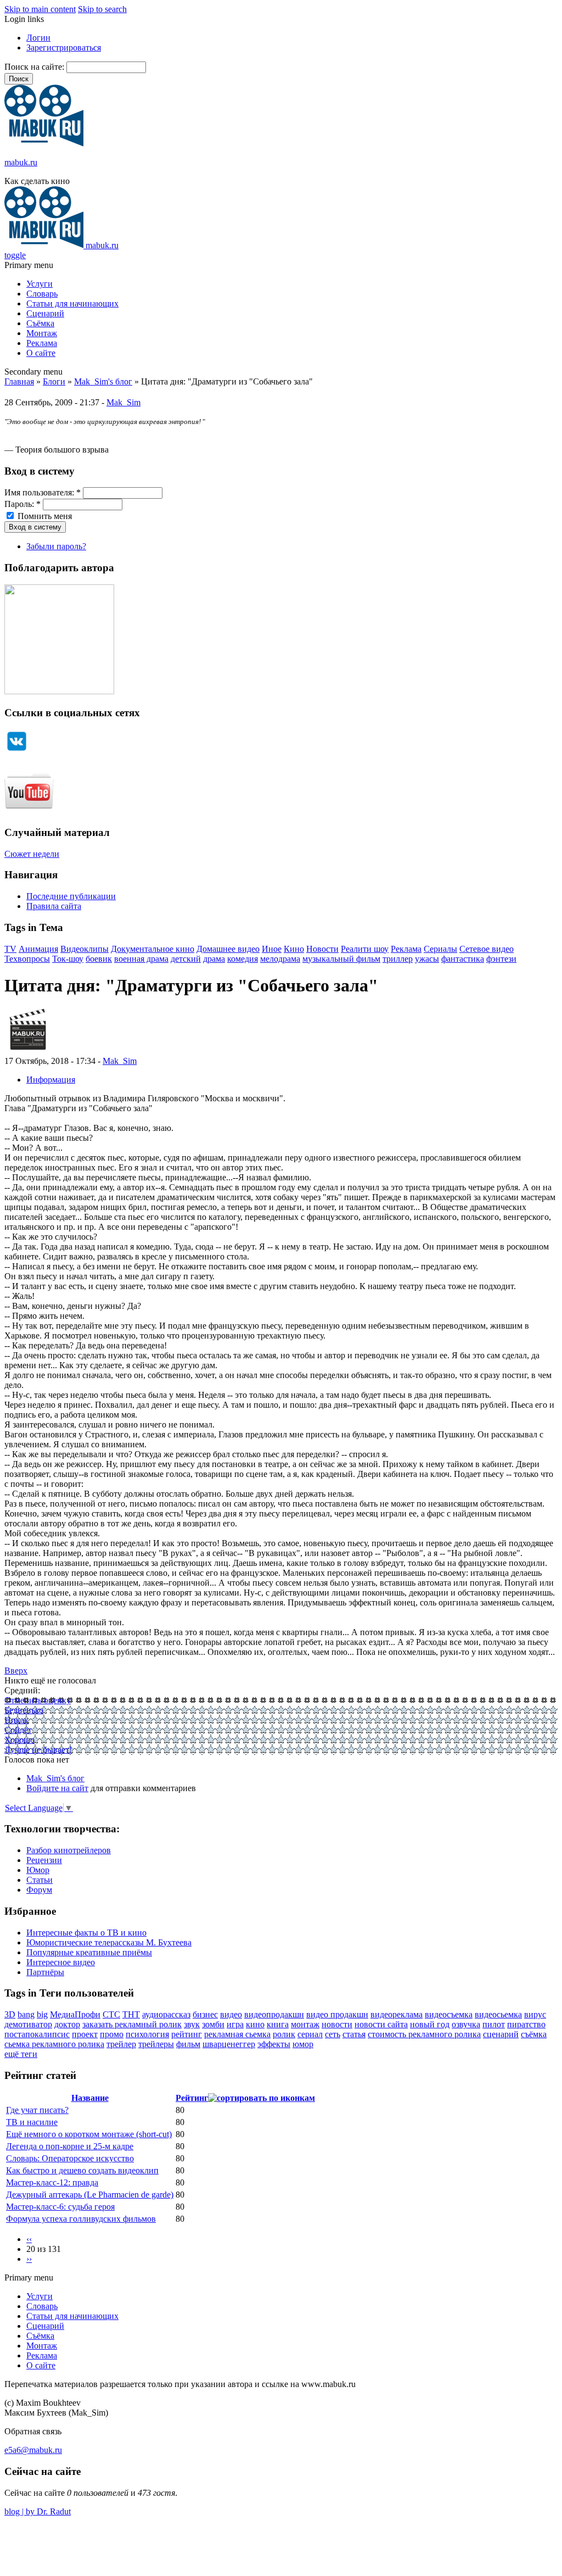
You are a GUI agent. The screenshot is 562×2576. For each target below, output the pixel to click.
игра (235, 2024)
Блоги (54, 381)
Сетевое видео (487, 949)
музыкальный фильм (341, 959)
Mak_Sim (123, 402)
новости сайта (381, 2024)
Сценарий (45, 313)
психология (147, 2034)
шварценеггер (229, 2044)
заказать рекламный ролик (132, 2024)
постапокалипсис (37, 2034)
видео (231, 2014)
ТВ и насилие (32, 2122)
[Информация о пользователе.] (28, 1051)
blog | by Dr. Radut (38, 2511)
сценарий (501, 2034)
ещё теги (21, 2054)
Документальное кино (153, 949)
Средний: (22, 1690)
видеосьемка (498, 2014)
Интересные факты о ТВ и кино (86, 1933)
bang (26, 2014)
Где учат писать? (37, 2110)
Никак (16, 1720)
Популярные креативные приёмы (89, 1952)
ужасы (427, 959)
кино (255, 2024)
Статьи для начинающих (72, 303)
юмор (303, 2044)
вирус (535, 2014)
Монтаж (42, 333)
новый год (430, 2024)
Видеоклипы (85, 949)
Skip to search (102, 9)
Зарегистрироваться (64, 48)
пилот (494, 2024)
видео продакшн (337, 2014)
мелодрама (280, 959)
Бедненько (24, 1710)
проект (85, 2034)
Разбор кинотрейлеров (69, 1850)
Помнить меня (44, 516)
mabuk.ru (21, 162)
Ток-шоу (68, 959)
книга (278, 2024)
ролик (284, 2034)
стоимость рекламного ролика (424, 2034)
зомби (213, 2024)
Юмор (38, 1870)
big (42, 2014)
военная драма (141, 959)
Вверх (16, 1671)
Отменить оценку (38, 1700)
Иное (272, 949)
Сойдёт (18, 1730)
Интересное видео (61, 1962)
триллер (398, 959)
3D (10, 2014)
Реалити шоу (365, 949)
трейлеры (156, 2044)
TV (10, 949)
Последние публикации (71, 896)
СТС (111, 2014)
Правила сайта (54, 906)
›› (29, 2259)
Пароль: (23, 504)
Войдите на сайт (57, 1788)
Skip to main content (40, 9)
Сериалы (440, 949)
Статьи (40, 1880)
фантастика (463, 959)
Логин (38, 38)
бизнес (205, 2014)
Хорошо (19, 1740)
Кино (294, 949)
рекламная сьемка (237, 2034)
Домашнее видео (228, 949)
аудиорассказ (166, 2014)
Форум (39, 1890)
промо (112, 2034)
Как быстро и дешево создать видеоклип (82, 2170)
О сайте (41, 353)
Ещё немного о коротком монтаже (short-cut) (89, 2134)
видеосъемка (449, 2014)
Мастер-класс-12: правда (52, 2182)
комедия (243, 959)
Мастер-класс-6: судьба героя (60, 2207)
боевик (99, 959)
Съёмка (40, 323)
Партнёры (45, 1972)
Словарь (42, 294)
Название (90, 2098)
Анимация (38, 949)
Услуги (40, 284)
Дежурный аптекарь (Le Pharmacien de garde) (90, 2195)
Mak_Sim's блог (103, 381)
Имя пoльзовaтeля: (43, 492)
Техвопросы (27, 959)
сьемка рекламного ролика (54, 2044)
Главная (19, 381)
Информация (51, 1080)
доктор (67, 2024)
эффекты (274, 2044)
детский (186, 959)
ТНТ (131, 2014)
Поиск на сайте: (35, 67)
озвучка (466, 2024)
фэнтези (501, 959)
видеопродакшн (274, 2014)
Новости (322, 949)
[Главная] (44, 144)
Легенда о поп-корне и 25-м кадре (70, 2146)
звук (192, 2024)
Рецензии (44, 1860)
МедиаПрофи (75, 2014)
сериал (310, 2034)
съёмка (534, 2034)
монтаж (305, 2024)
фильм (188, 2044)
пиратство (526, 2024)
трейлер (121, 2044)
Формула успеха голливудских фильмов (81, 2219)
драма (214, 959)
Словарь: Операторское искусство (70, 2158)
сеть (333, 2034)
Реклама (42, 343)
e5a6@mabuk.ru (33, 2450)
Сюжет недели (32, 854)
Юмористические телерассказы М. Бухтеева (109, 1942)
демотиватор (28, 2024)
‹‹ (29, 2239)
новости (337, 2024)
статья (354, 2034)
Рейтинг (192, 2098)
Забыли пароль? (56, 546)
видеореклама (397, 2014)
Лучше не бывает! (38, 1750)
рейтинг (187, 2034)
